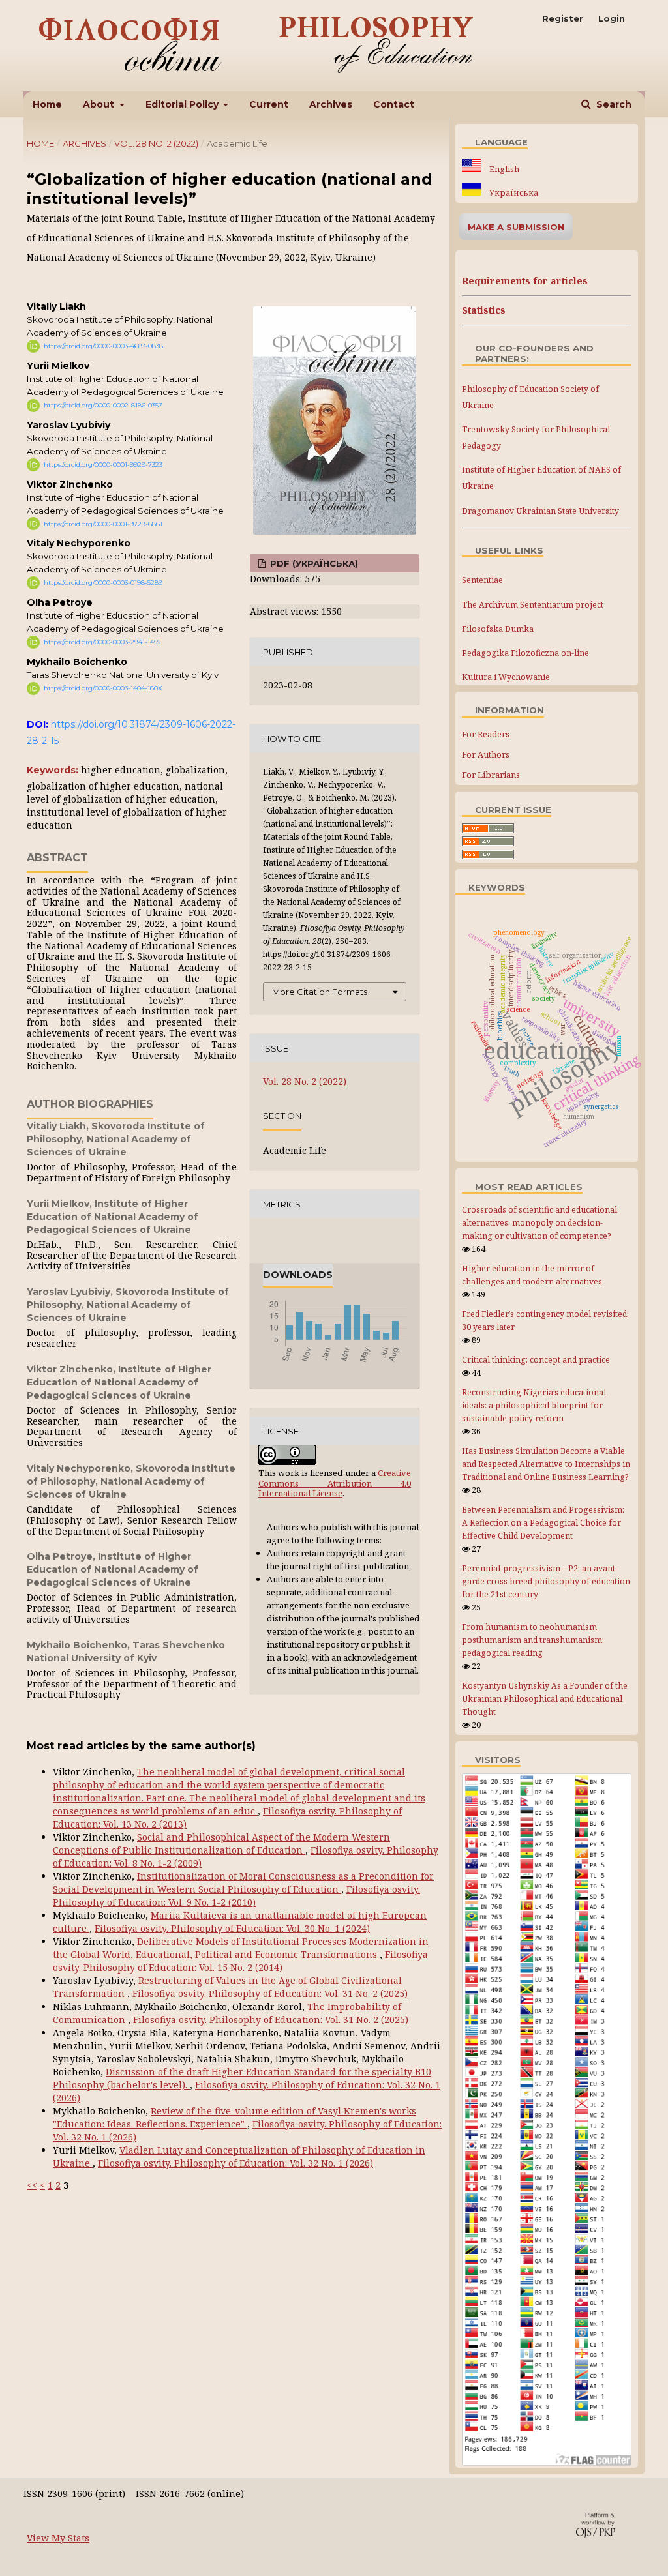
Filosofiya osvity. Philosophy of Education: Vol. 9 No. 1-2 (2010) (236, 1896)
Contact (394, 104)
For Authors (486, 754)
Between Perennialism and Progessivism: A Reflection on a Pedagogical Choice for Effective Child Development (543, 1523)
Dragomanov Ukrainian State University (540, 511)
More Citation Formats (320, 992)
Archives (331, 104)
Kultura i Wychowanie (506, 677)
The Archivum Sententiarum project (533, 605)
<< (32, 2185)
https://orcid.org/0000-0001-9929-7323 (103, 465)
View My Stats (58, 2538)
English (503, 169)
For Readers (486, 734)
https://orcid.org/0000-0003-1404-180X (103, 688)
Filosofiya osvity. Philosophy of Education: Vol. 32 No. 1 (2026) (235, 2163)
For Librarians (491, 775)
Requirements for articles (525, 281)
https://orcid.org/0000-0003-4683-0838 (103, 346)
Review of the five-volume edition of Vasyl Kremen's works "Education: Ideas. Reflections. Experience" (235, 2117)
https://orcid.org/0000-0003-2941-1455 (102, 642)
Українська (513, 193)
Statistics (484, 310)
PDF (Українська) (313, 563)
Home (47, 104)
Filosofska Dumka (498, 629)
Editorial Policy (183, 104)
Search (613, 104)
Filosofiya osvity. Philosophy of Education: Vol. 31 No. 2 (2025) (270, 1993)
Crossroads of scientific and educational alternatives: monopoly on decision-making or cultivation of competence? (539, 1223)
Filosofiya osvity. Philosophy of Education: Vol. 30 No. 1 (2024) (232, 1928)
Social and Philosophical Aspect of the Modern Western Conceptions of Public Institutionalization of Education (221, 1843)
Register (563, 18)
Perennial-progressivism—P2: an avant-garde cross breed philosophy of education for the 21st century (546, 1581)
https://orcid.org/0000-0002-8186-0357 (103, 405)
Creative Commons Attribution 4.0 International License (335, 1483)
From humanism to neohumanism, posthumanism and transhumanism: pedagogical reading (533, 1640)
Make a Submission (516, 227)
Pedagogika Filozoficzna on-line (525, 653)
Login (612, 18)
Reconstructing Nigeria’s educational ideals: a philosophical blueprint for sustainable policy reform (534, 1405)
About (100, 104)
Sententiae (482, 580)
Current (269, 104)
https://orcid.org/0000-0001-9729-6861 (103, 523)
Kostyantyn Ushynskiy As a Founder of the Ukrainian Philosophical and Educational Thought (545, 1699)
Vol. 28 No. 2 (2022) (156, 143)
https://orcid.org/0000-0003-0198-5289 (103, 583)
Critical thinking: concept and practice (536, 1360)
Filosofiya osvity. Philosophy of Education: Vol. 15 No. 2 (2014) (240, 1961)
